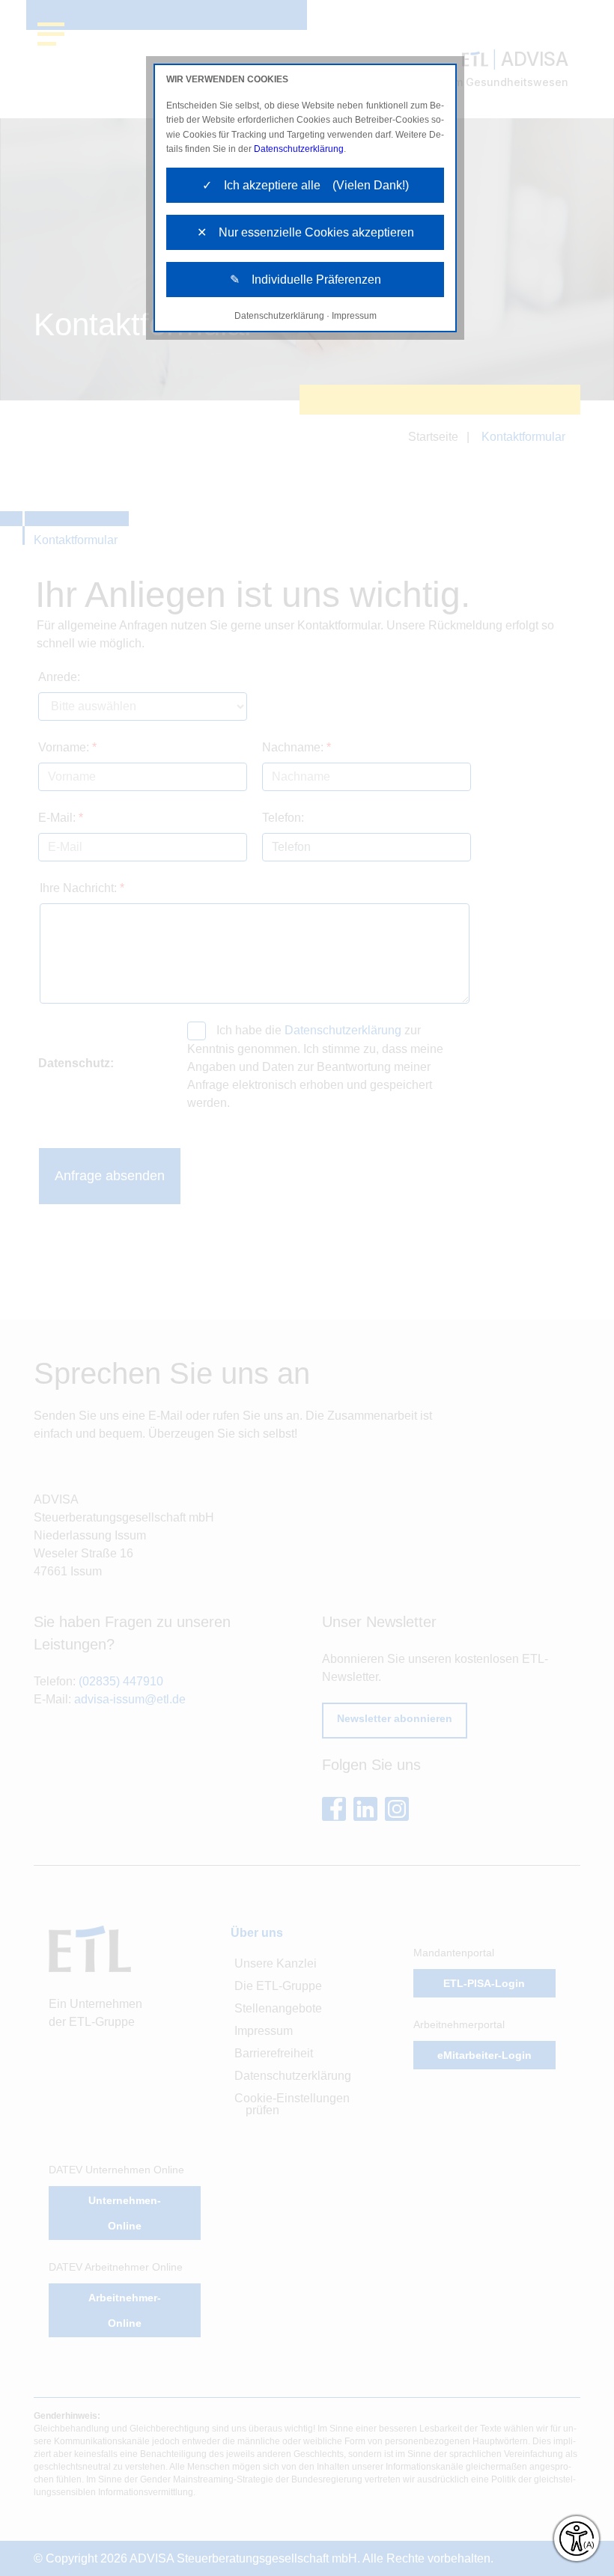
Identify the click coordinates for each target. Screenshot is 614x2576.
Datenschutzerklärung (299, 149)
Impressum (354, 316)
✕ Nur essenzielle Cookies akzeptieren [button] (306, 232)
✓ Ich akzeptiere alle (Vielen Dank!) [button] (306, 185)
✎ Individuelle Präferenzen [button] (306, 280)
